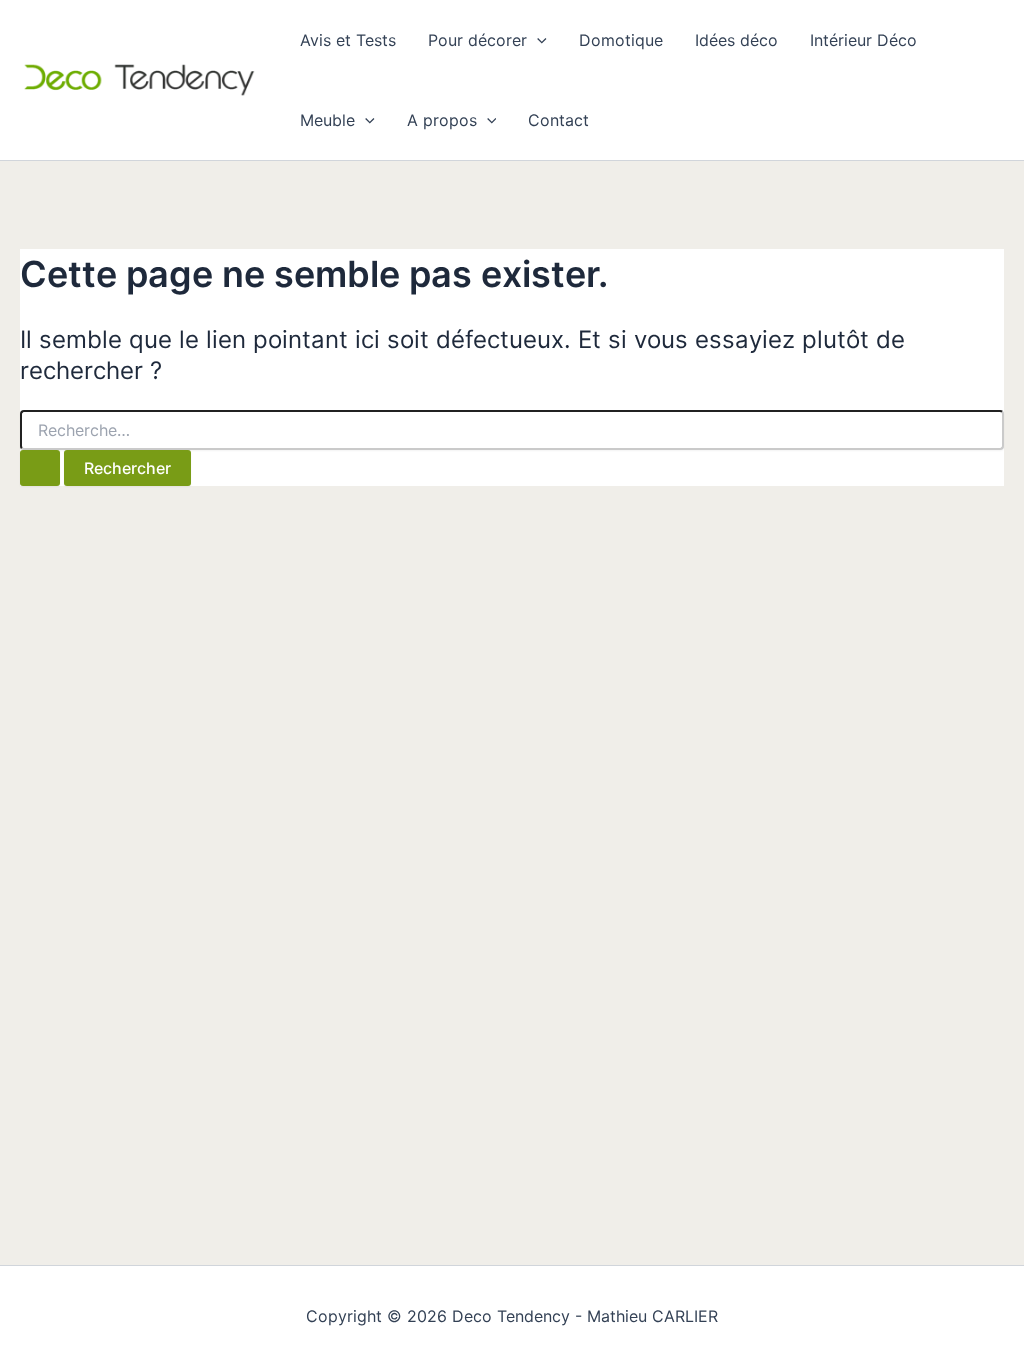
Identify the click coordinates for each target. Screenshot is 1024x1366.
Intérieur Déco (863, 40)
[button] (537, 40)
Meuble (327, 120)
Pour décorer (477, 40)
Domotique (621, 40)
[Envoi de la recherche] (40, 468)
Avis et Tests (348, 40)
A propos (442, 120)
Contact (558, 120)
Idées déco (736, 40)
